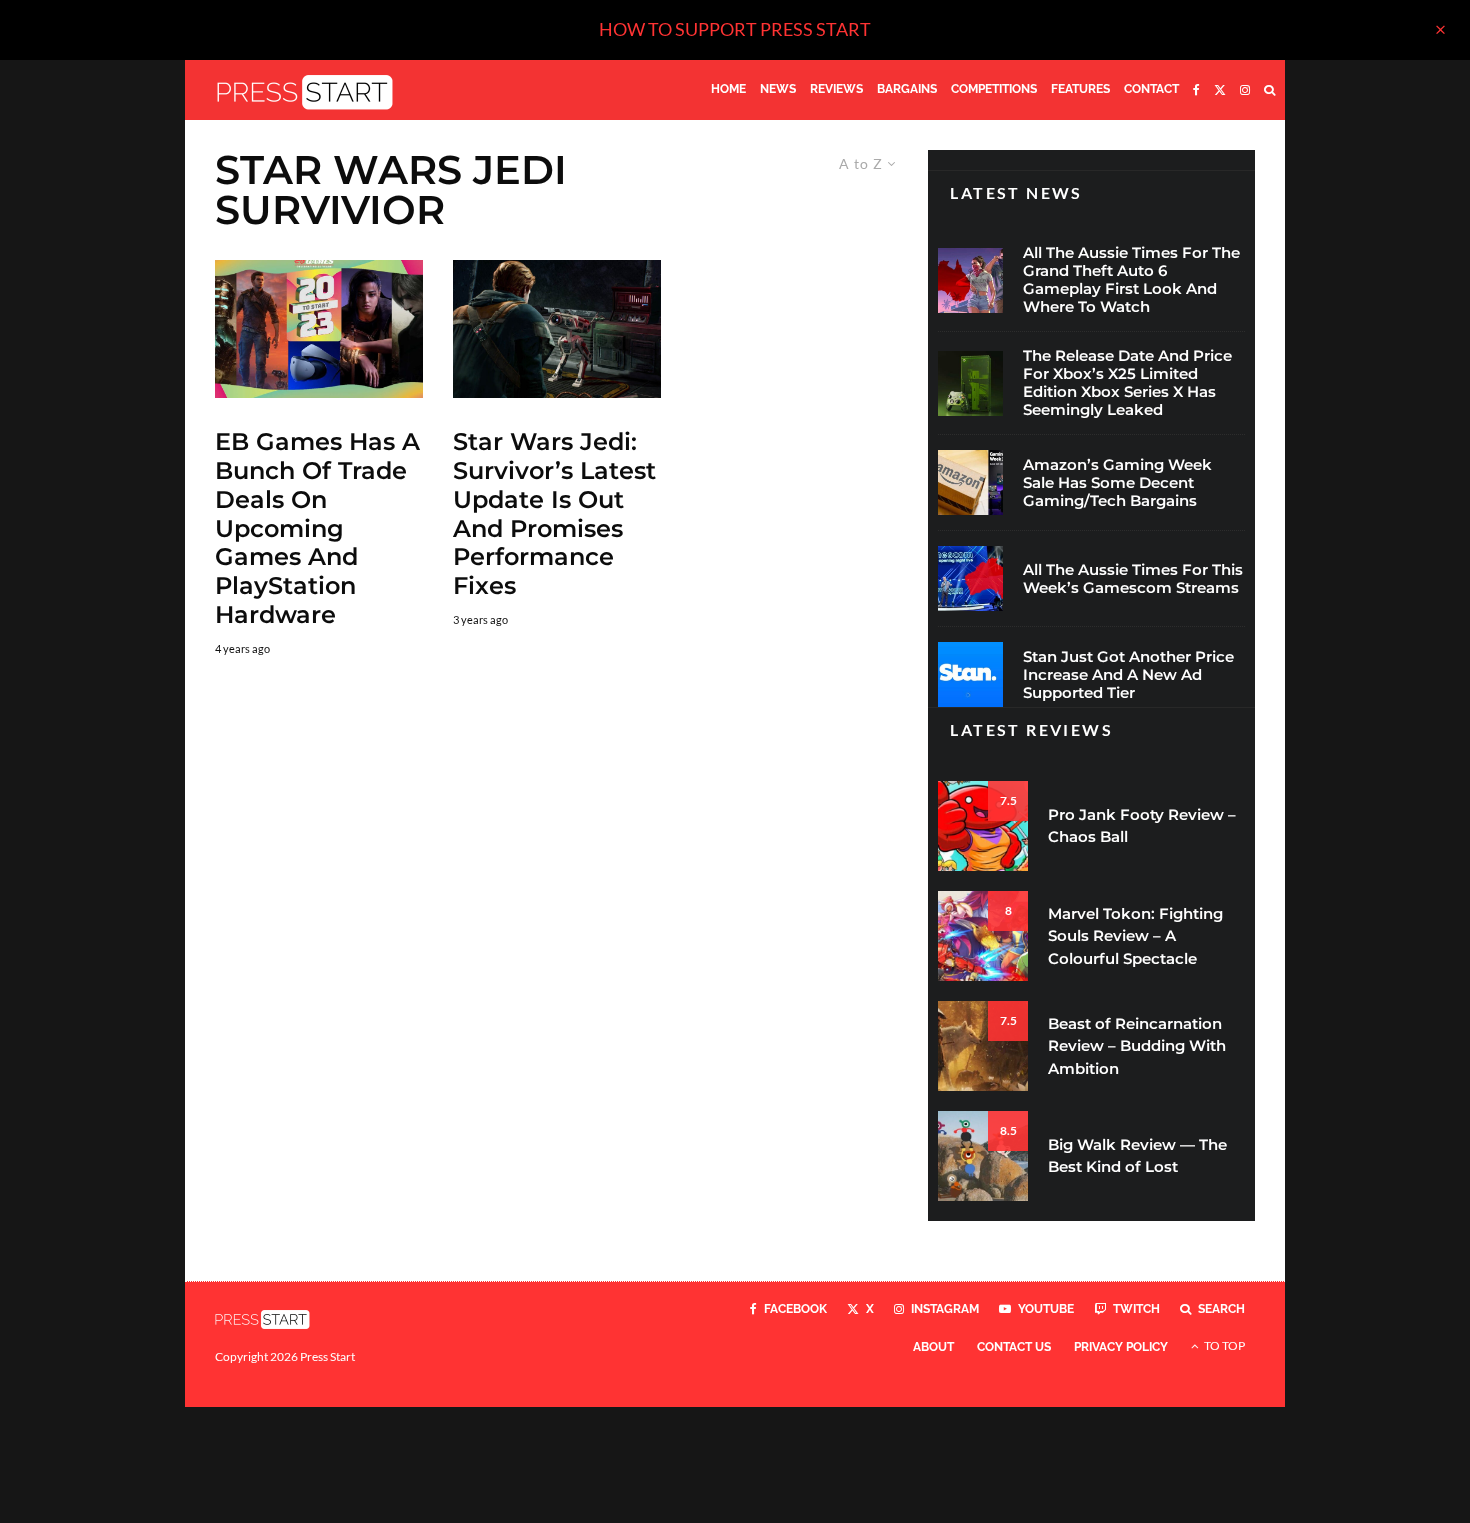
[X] (1220, 90)
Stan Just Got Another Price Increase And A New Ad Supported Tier (1128, 675)
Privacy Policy (1121, 1347)
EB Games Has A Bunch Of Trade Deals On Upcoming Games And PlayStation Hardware (317, 528)
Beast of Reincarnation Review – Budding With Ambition (1137, 1046)
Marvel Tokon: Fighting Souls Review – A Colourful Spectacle (1135, 936)
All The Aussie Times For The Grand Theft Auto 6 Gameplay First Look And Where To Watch (1131, 280)
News (778, 89)
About (933, 1347)
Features (1080, 89)
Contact (1151, 89)
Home (728, 89)
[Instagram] (1245, 90)
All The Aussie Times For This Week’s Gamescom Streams (1133, 579)
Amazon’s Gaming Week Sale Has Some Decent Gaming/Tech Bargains (1117, 483)
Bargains (907, 89)
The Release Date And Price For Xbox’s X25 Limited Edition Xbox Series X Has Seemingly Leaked (1127, 383)
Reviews (836, 89)
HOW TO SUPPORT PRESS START (735, 29)
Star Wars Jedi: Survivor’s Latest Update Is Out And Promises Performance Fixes (554, 514)
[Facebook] (1196, 90)
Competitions (994, 89)
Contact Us (1014, 1347)
